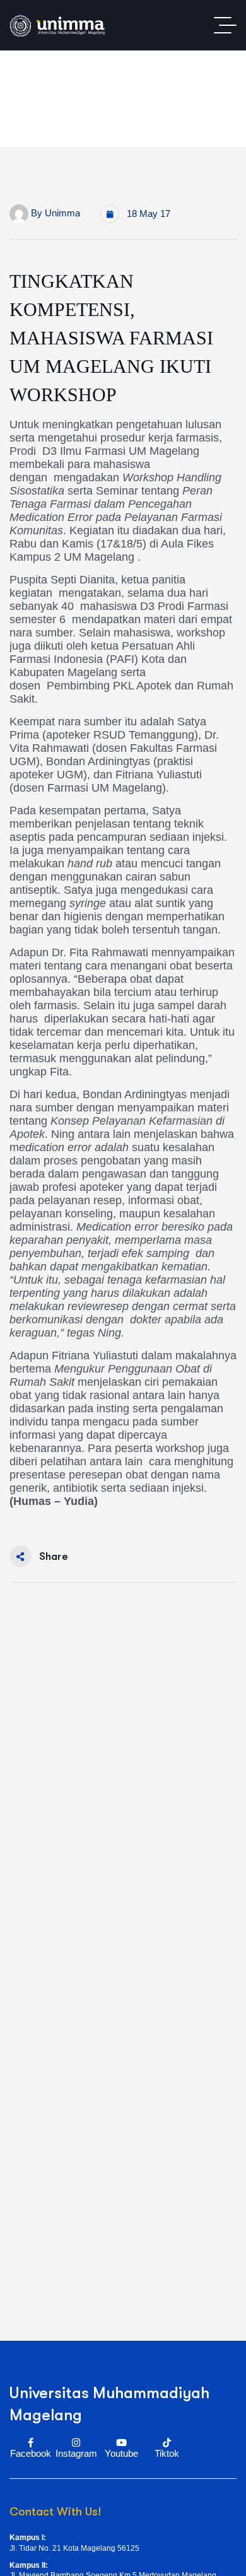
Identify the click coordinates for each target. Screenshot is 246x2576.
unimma (62, 213)
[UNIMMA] (57, 26)
